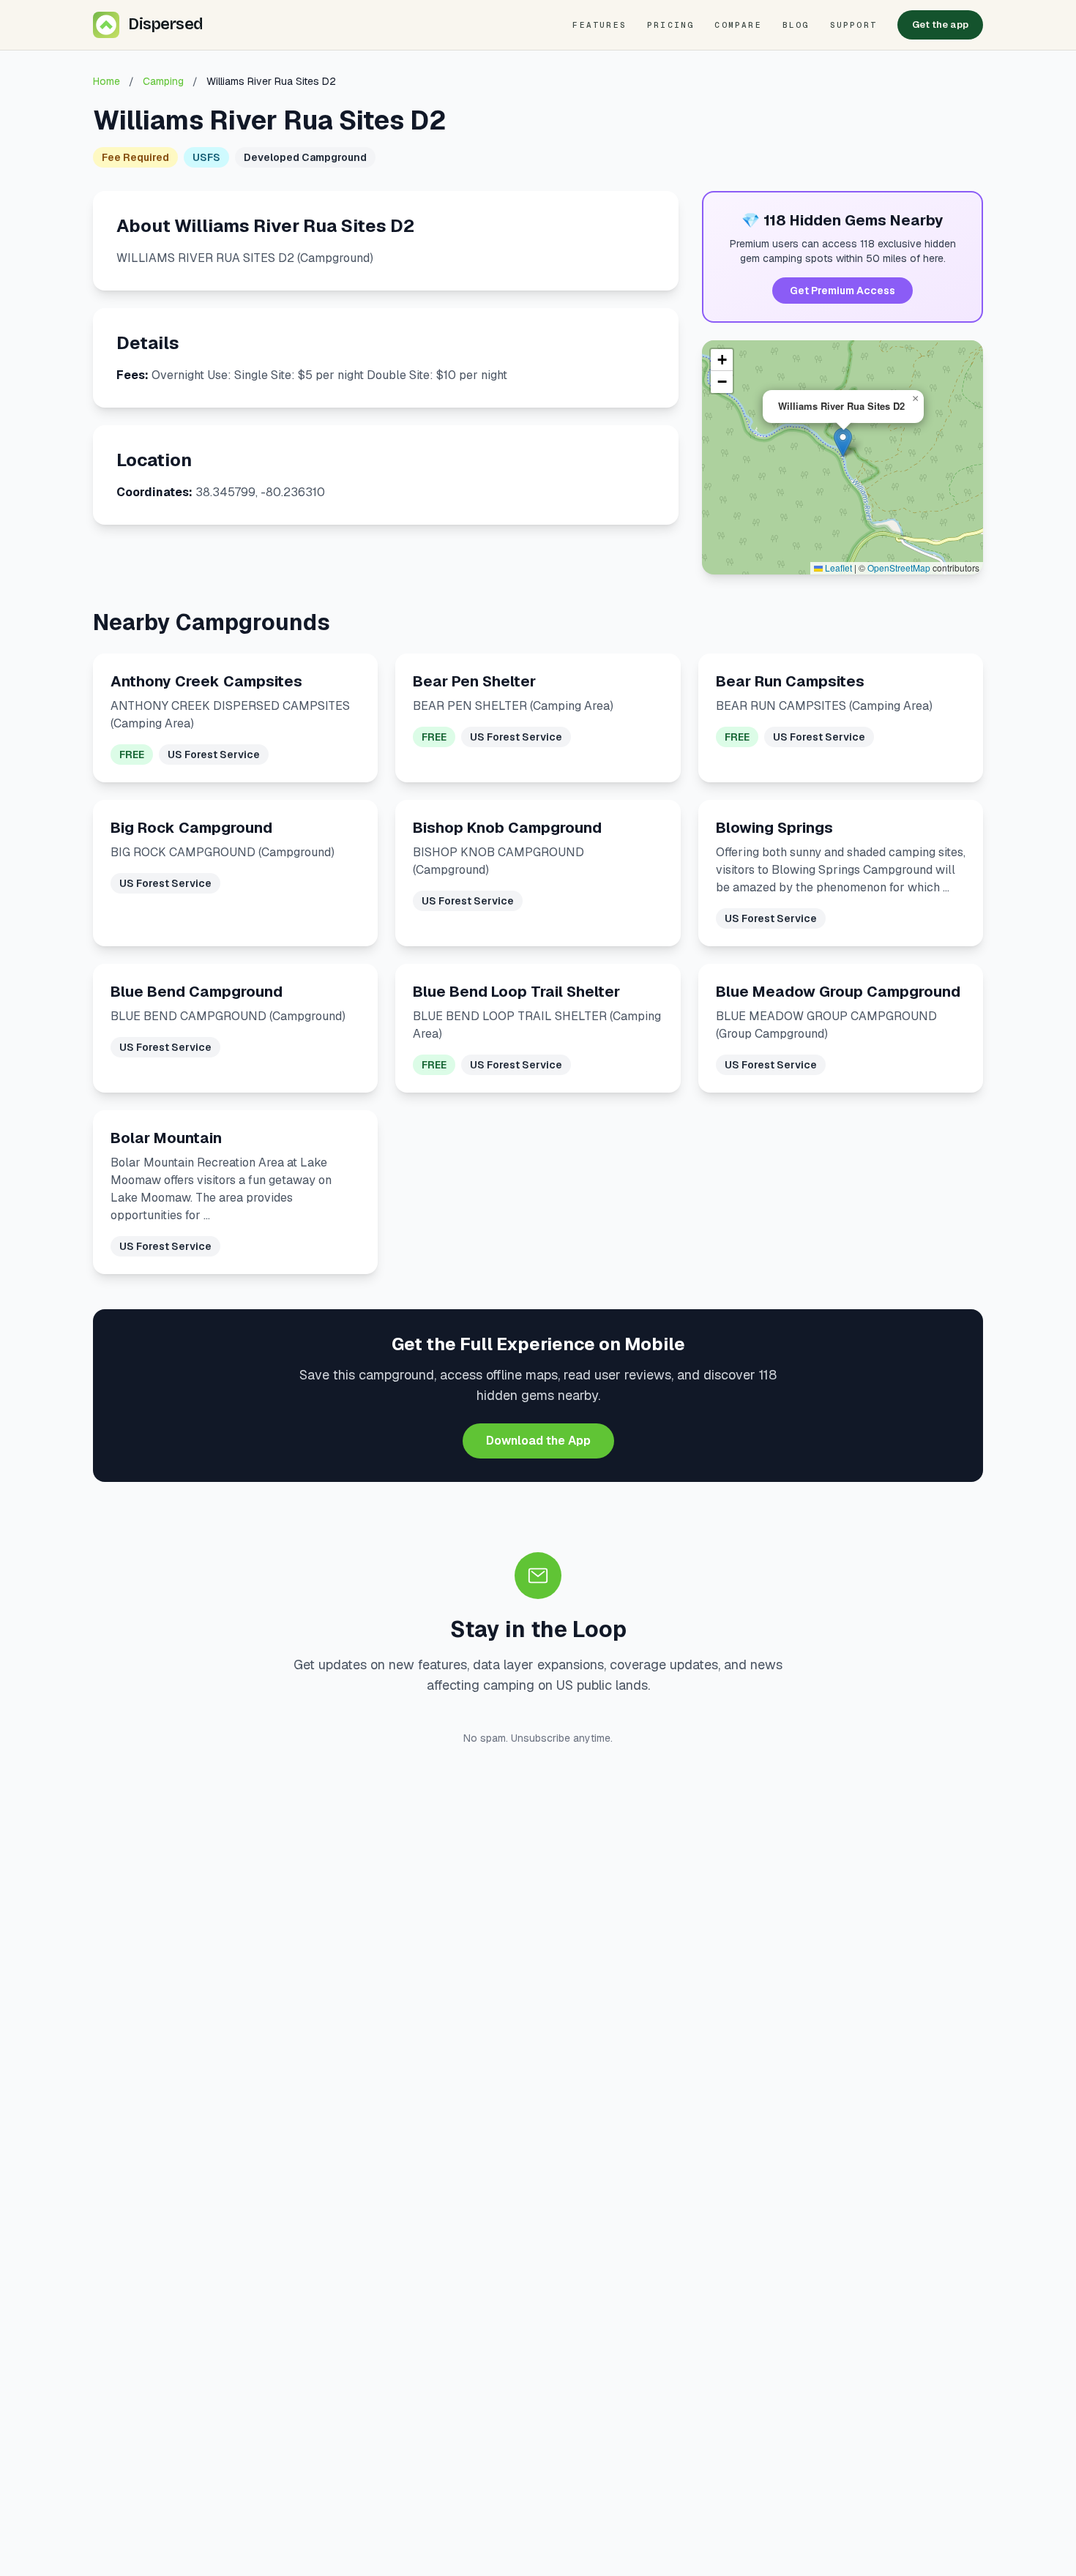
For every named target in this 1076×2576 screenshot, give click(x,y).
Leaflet (837, 568)
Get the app (940, 25)
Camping (163, 81)
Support (853, 25)
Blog (796, 25)
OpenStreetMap (899, 568)
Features (599, 25)
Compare (738, 25)
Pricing (670, 25)
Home (107, 81)
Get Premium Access (843, 291)
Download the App (538, 1441)
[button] (843, 442)
